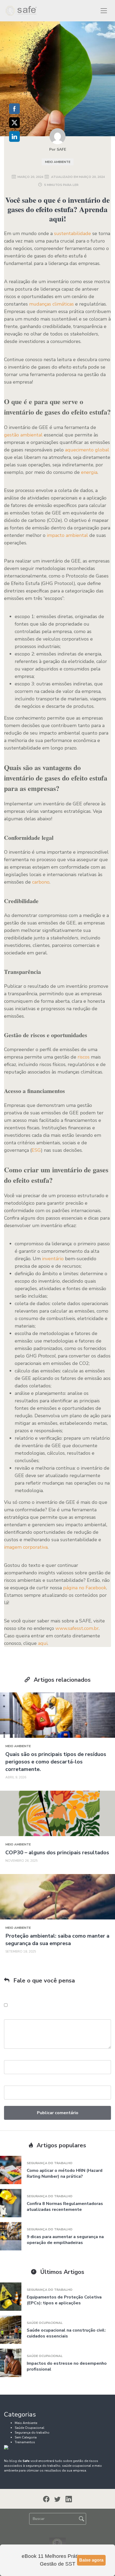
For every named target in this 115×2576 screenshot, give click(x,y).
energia (89, 472)
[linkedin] (69, 2499)
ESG (36, 1150)
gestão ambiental (23, 435)
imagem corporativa (26, 1547)
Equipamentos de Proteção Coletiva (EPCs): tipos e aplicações (64, 2300)
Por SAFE (58, 149)
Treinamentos (25, 2442)
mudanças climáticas (51, 304)
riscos (84, 1057)
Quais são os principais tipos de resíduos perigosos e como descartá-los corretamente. (56, 1762)
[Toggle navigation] (104, 11)
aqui (43, 1643)
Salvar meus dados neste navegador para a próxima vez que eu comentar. (60, 2005)
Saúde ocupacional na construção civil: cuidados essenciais (66, 2333)
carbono (41, 882)
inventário (53, 1259)
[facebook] (46, 2499)
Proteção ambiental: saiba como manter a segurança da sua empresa (57, 1940)
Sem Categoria (26, 2437)
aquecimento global (87, 450)
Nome (9, 2058)
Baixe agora (91, 2560)
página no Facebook (85, 1588)
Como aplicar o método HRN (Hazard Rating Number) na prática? (65, 2173)
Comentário (15, 2017)
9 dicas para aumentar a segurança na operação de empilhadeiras (65, 2240)
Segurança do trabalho (50, 2163)
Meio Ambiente (58, 162)
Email (9, 2083)
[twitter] (57, 2499)
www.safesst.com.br (77, 1628)
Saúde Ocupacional (45, 2323)
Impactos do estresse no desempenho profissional (67, 2366)
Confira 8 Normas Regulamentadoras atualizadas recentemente (65, 2207)
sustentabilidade (72, 233)
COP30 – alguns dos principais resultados (57, 1853)
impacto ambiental (67, 535)
